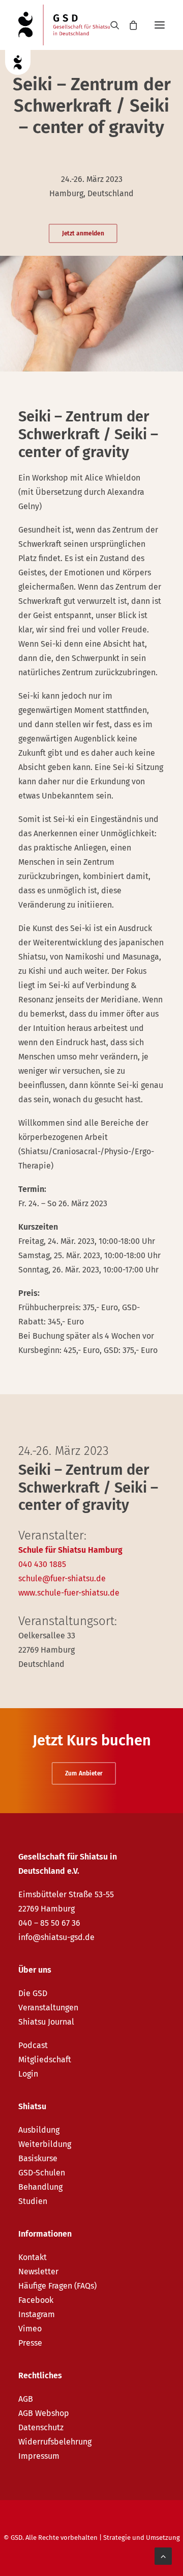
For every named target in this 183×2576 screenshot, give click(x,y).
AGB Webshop (44, 2413)
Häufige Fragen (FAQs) (57, 2286)
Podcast (33, 2045)
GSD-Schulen (42, 2173)
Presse (30, 2343)
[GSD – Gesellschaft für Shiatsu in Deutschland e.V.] (64, 25)
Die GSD (33, 1993)
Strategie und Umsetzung (142, 2538)
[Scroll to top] (163, 2555)
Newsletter (38, 2272)
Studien (33, 2201)
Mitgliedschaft (45, 2060)
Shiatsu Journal (46, 2022)
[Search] (110, 25)
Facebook (36, 2300)
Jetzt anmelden (83, 233)
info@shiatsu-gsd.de (56, 1937)
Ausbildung (39, 2130)
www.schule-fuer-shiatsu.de (69, 1593)
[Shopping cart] (129, 25)
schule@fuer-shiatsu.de (62, 1578)
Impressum (39, 2456)
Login (28, 2074)
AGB (26, 2399)
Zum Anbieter (83, 1773)
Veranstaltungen (48, 2008)
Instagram (37, 2314)
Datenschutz (41, 2427)
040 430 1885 (42, 1564)
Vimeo (30, 2329)
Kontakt (33, 2257)
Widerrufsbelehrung (55, 2442)
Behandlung (40, 2187)
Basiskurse (38, 2158)
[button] (160, 25)
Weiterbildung (45, 2144)
